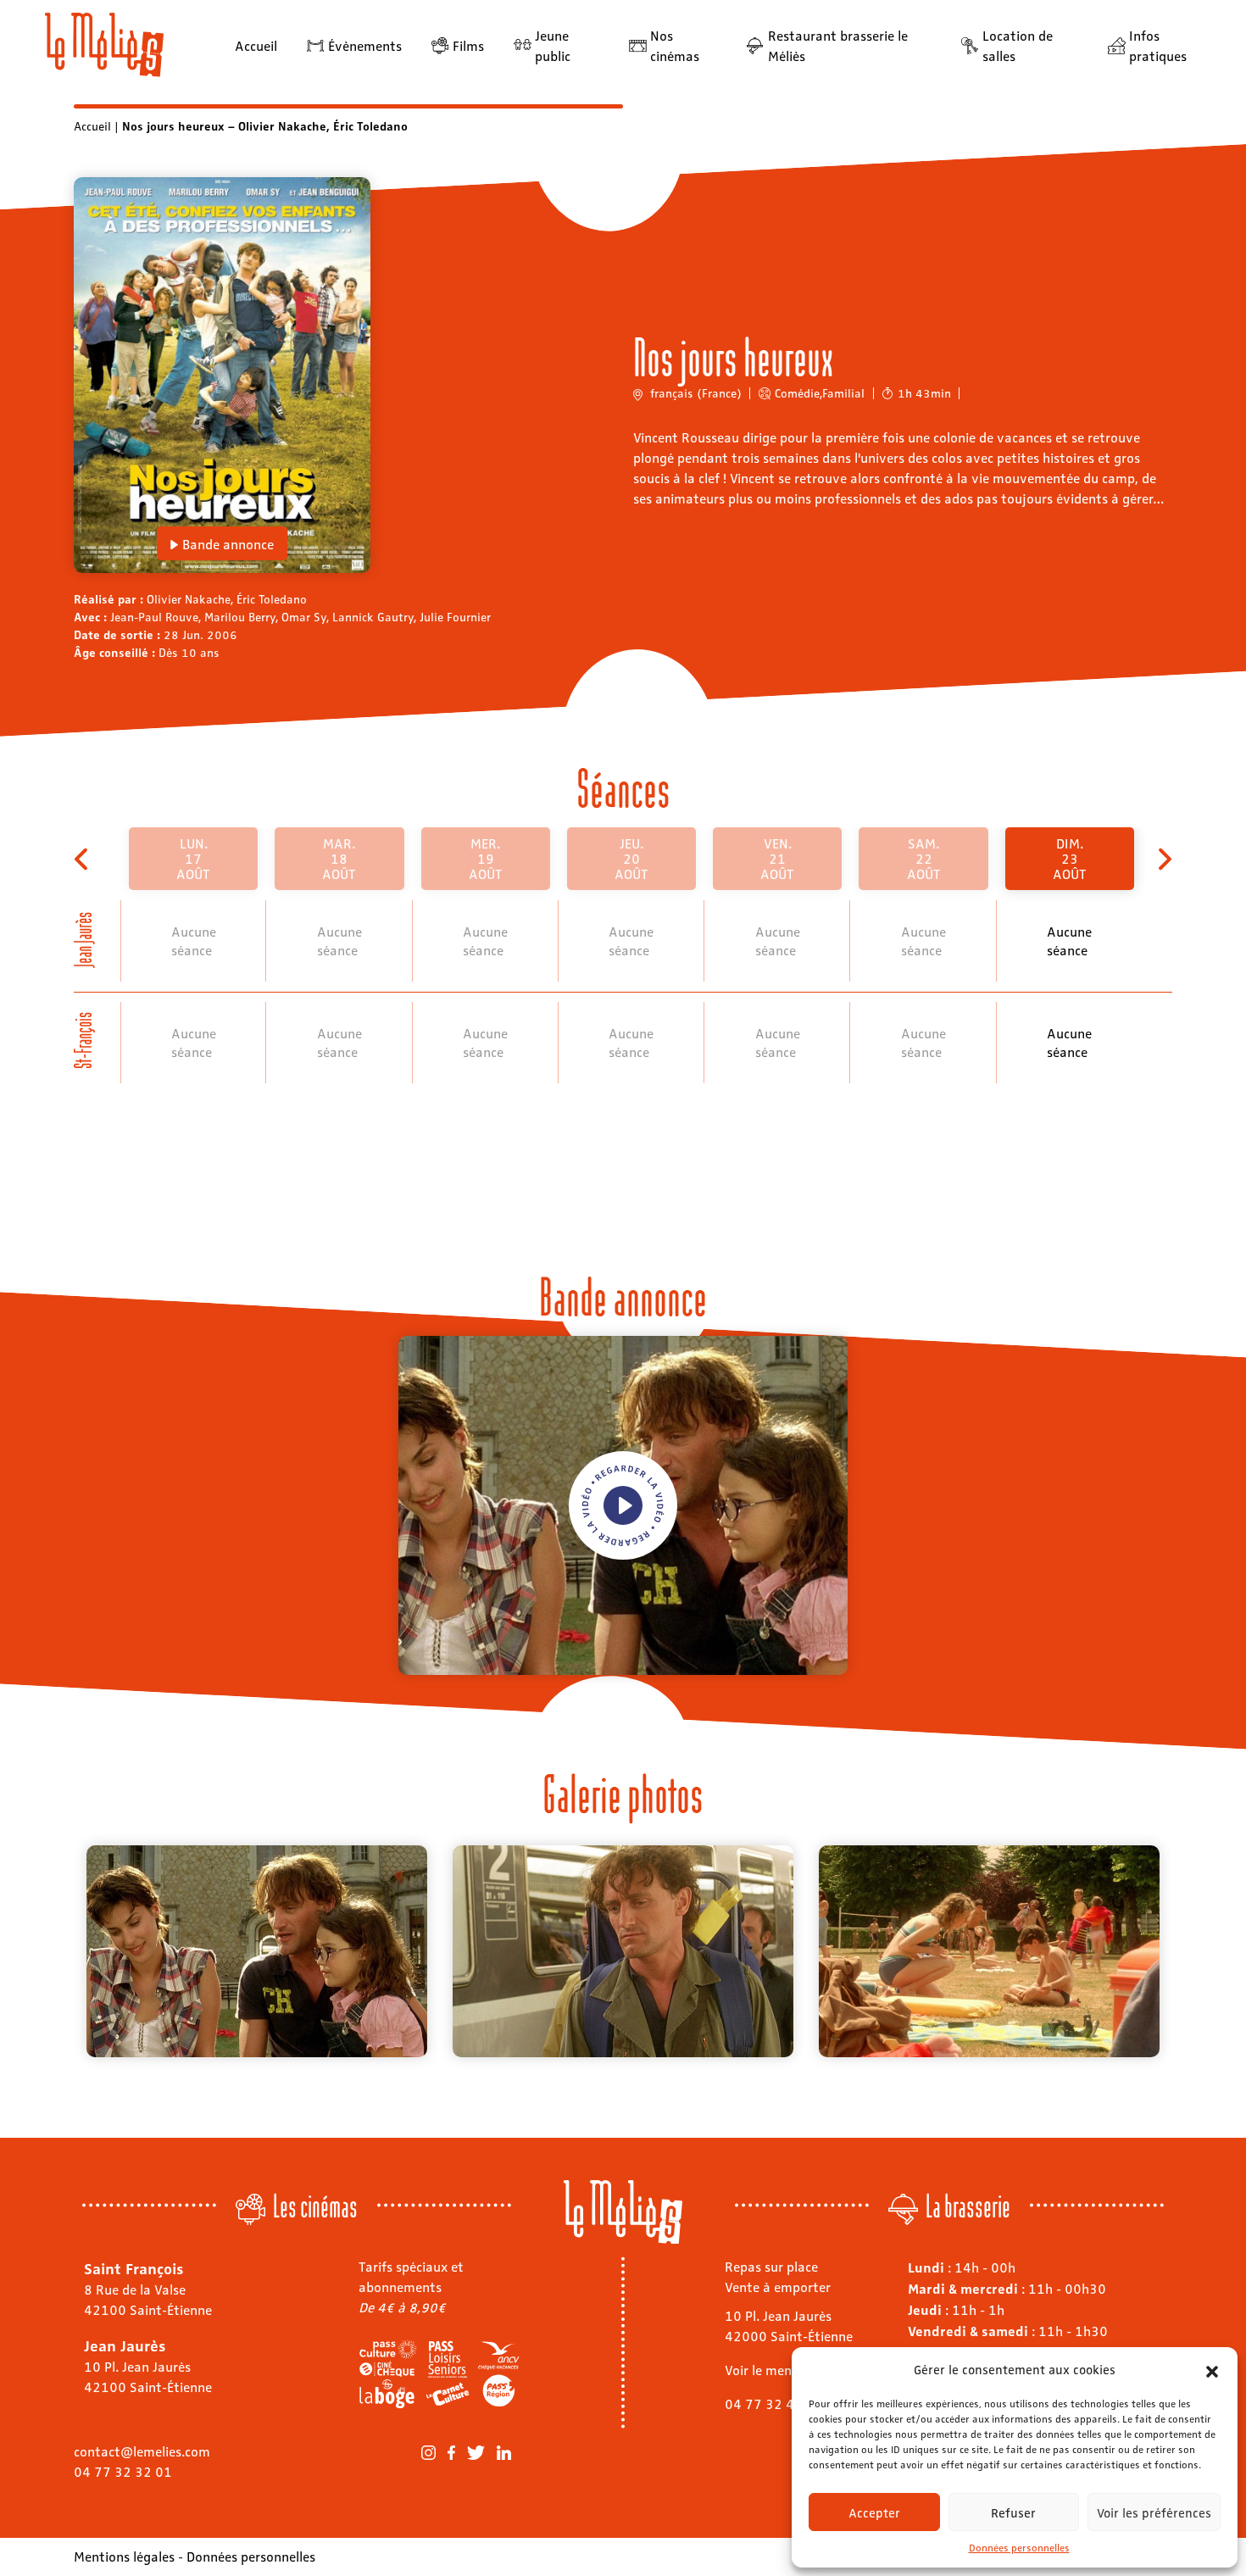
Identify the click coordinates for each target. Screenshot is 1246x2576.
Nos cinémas (675, 45)
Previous (61, 1951)
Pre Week (83, 859)
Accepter (874, 2512)
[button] (1212, 2369)
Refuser (1013, 2512)
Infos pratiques (1158, 45)
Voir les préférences (1154, 2512)
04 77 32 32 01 (123, 2471)
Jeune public (553, 45)
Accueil (256, 45)
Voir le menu (762, 2370)
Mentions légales (124, 2556)
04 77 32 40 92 (774, 2404)
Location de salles (1018, 45)
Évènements (365, 45)
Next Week (1163, 859)
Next (1185, 1951)
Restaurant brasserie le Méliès (838, 45)
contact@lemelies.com (142, 2451)
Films (468, 45)
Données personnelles (1019, 2547)
